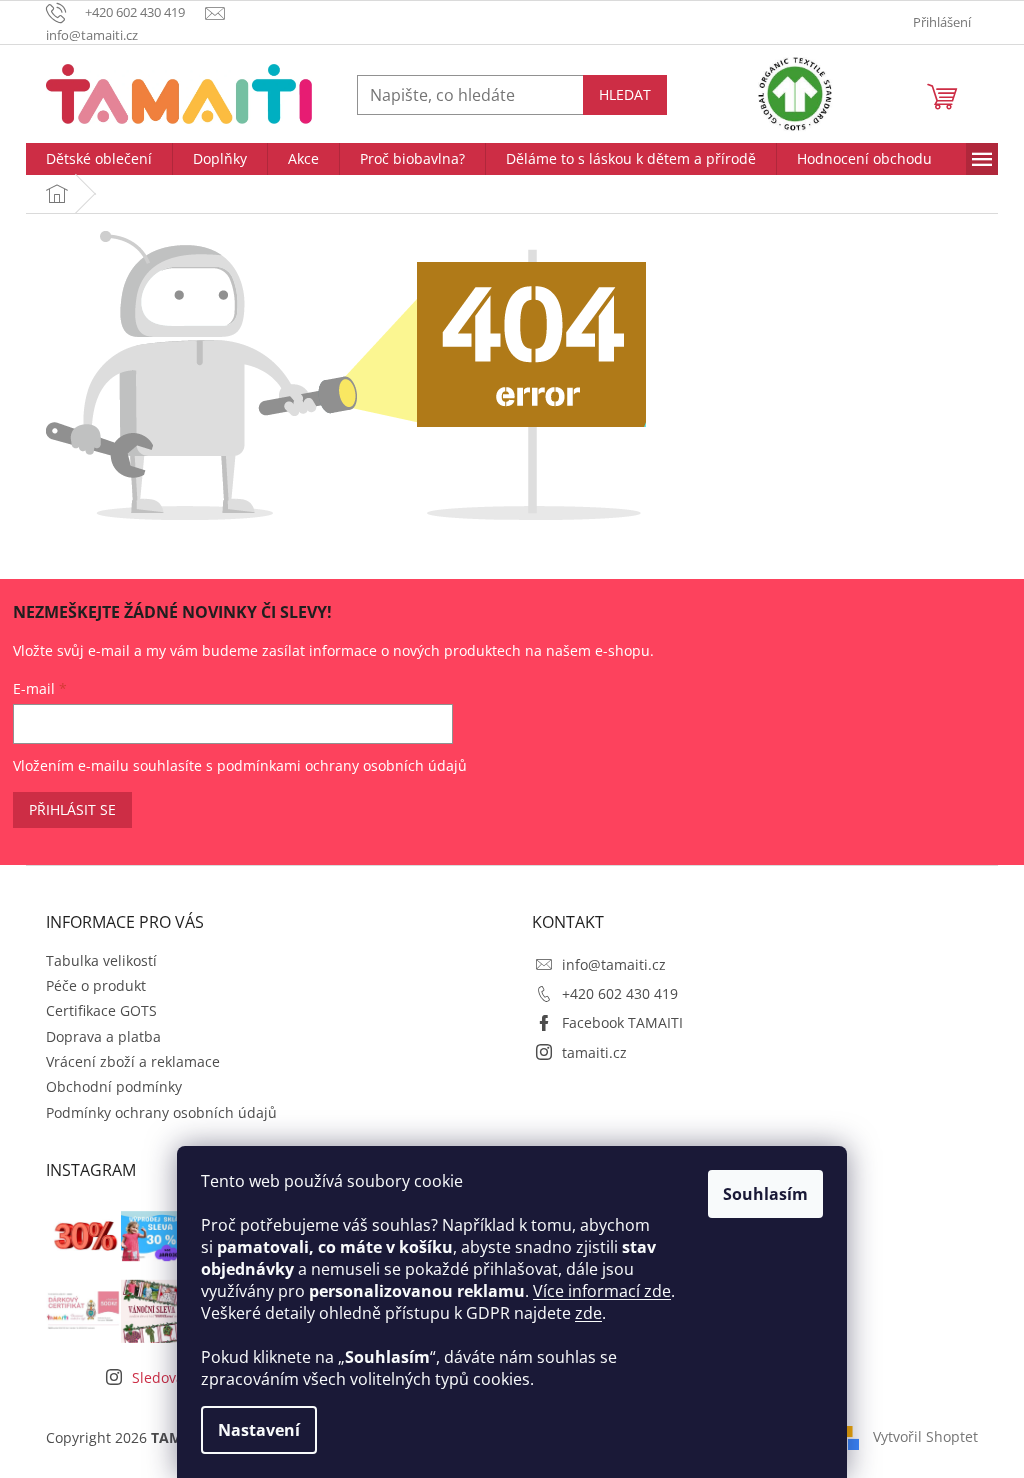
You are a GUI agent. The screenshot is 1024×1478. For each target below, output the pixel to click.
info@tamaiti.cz (614, 964)
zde (588, 1313)
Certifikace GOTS (101, 1010)
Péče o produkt (96, 985)
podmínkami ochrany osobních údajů (342, 765)
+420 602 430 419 (620, 993)
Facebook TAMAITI (622, 1022)
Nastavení (259, 1430)
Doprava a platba (103, 1036)
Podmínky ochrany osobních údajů (161, 1112)
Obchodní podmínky (114, 1086)
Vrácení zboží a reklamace (133, 1061)
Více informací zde (602, 1291)
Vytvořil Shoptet (925, 1435)
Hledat (625, 94)
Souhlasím (765, 1194)
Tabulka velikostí (101, 960)
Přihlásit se (72, 809)
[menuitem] (99, 159)
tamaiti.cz (594, 1052)
